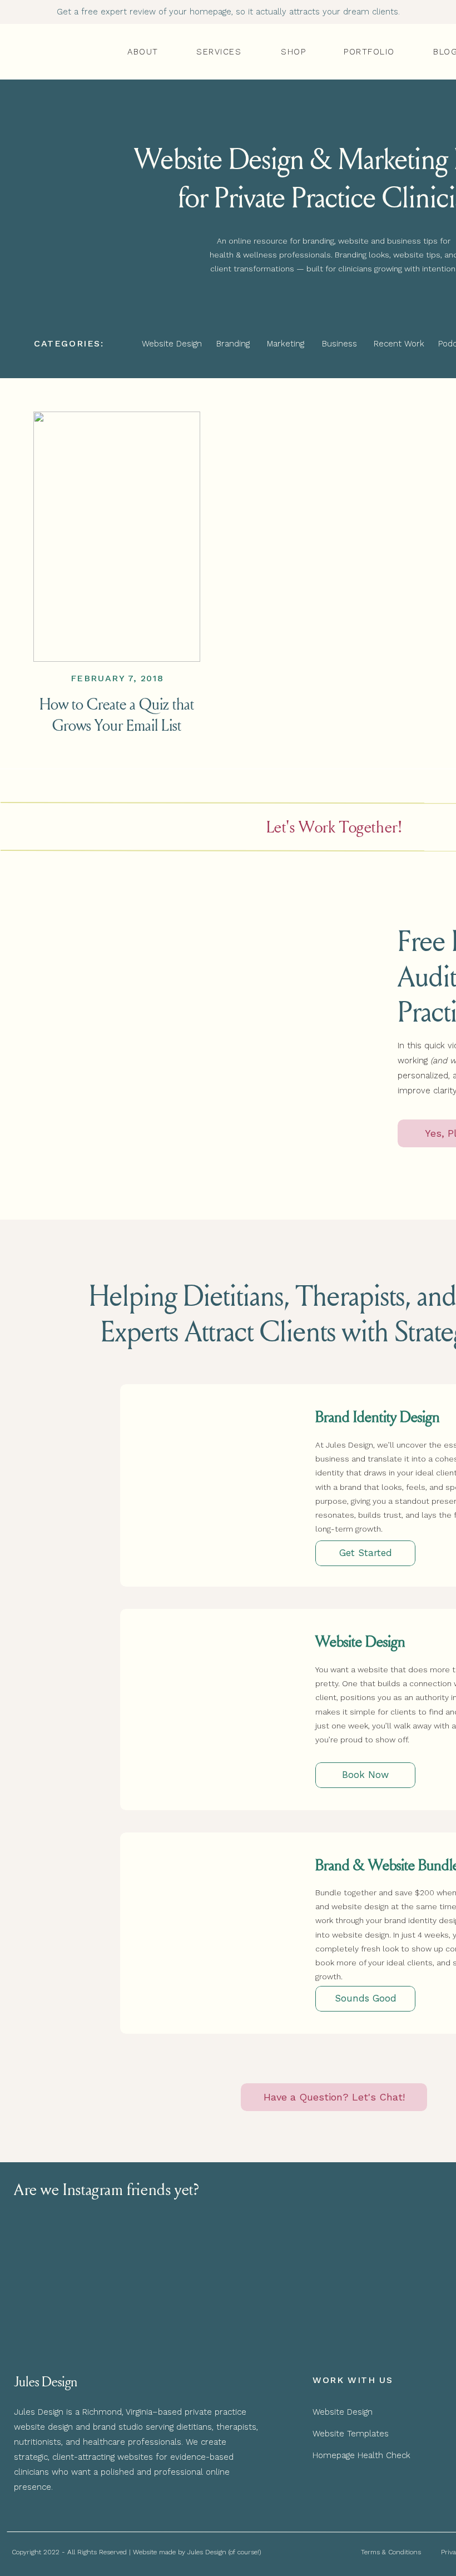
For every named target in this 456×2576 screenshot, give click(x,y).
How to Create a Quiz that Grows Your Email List (117, 714)
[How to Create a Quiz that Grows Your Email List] (117, 537)
